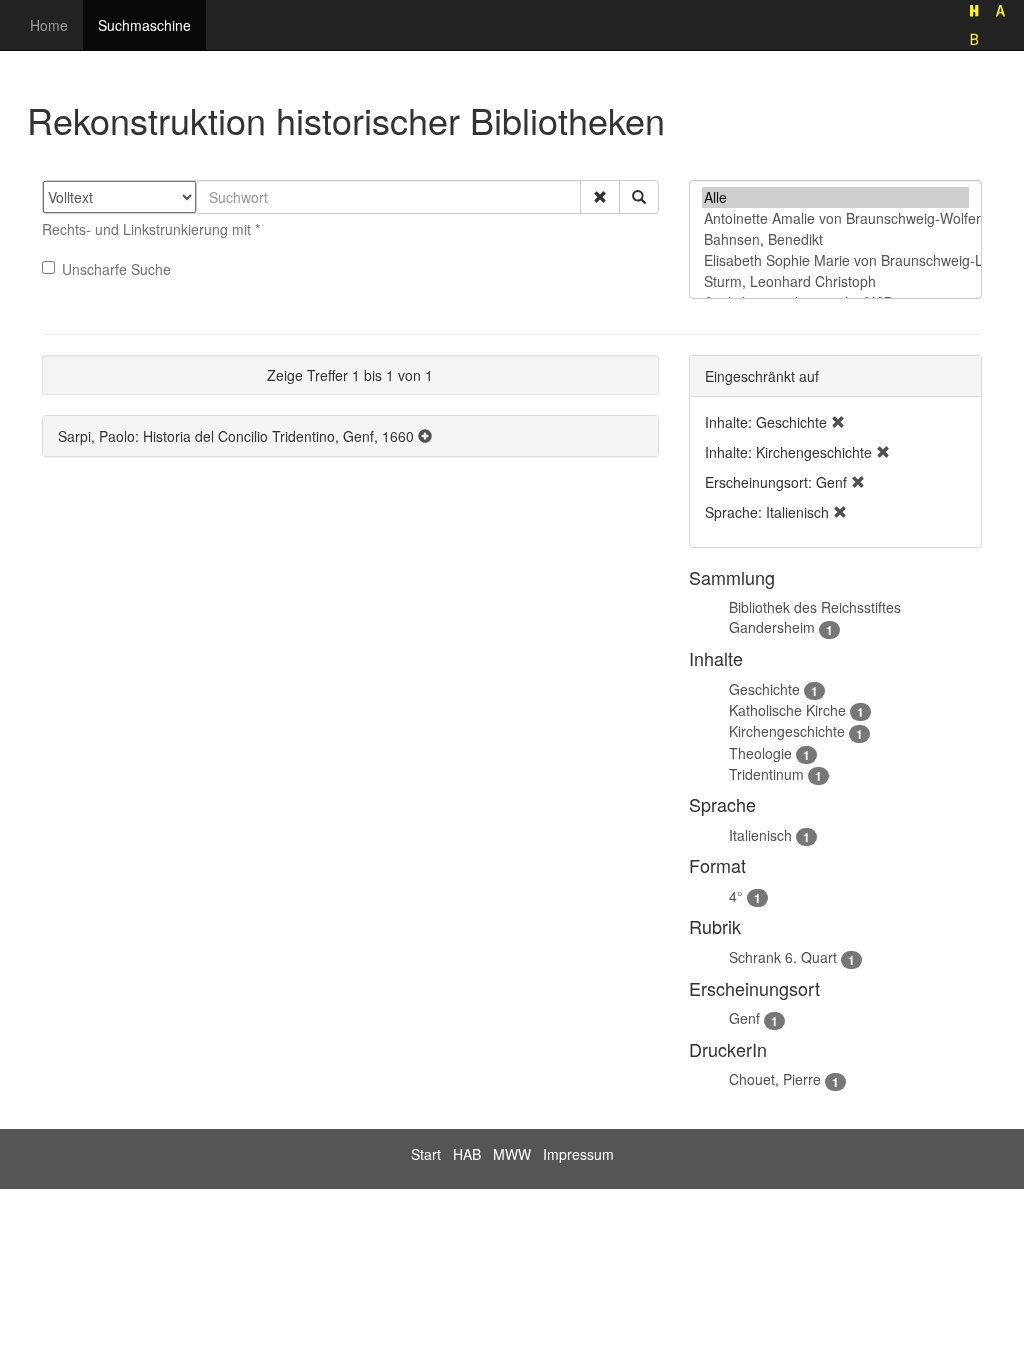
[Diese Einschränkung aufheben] (838, 422)
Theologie (760, 753)
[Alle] (835, 197)
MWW (512, 1154)
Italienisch (760, 835)
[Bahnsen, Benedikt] (835, 239)
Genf (744, 1018)
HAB (467, 1154)
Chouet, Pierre (775, 1079)
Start (426, 1154)
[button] (600, 197)
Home (49, 25)
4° (736, 896)
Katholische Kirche (787, 710)
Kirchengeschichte (787, 731)
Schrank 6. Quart (783, 957)
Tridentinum (766, 774)
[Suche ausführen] (639, 197)
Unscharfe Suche (116, 269)
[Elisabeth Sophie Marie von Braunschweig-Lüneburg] (835, 260)
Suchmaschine (144, 25)
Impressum (578, 1154)
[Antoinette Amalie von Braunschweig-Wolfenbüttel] (835, 218)
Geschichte (764, 689)
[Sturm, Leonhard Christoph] (835, 281)
